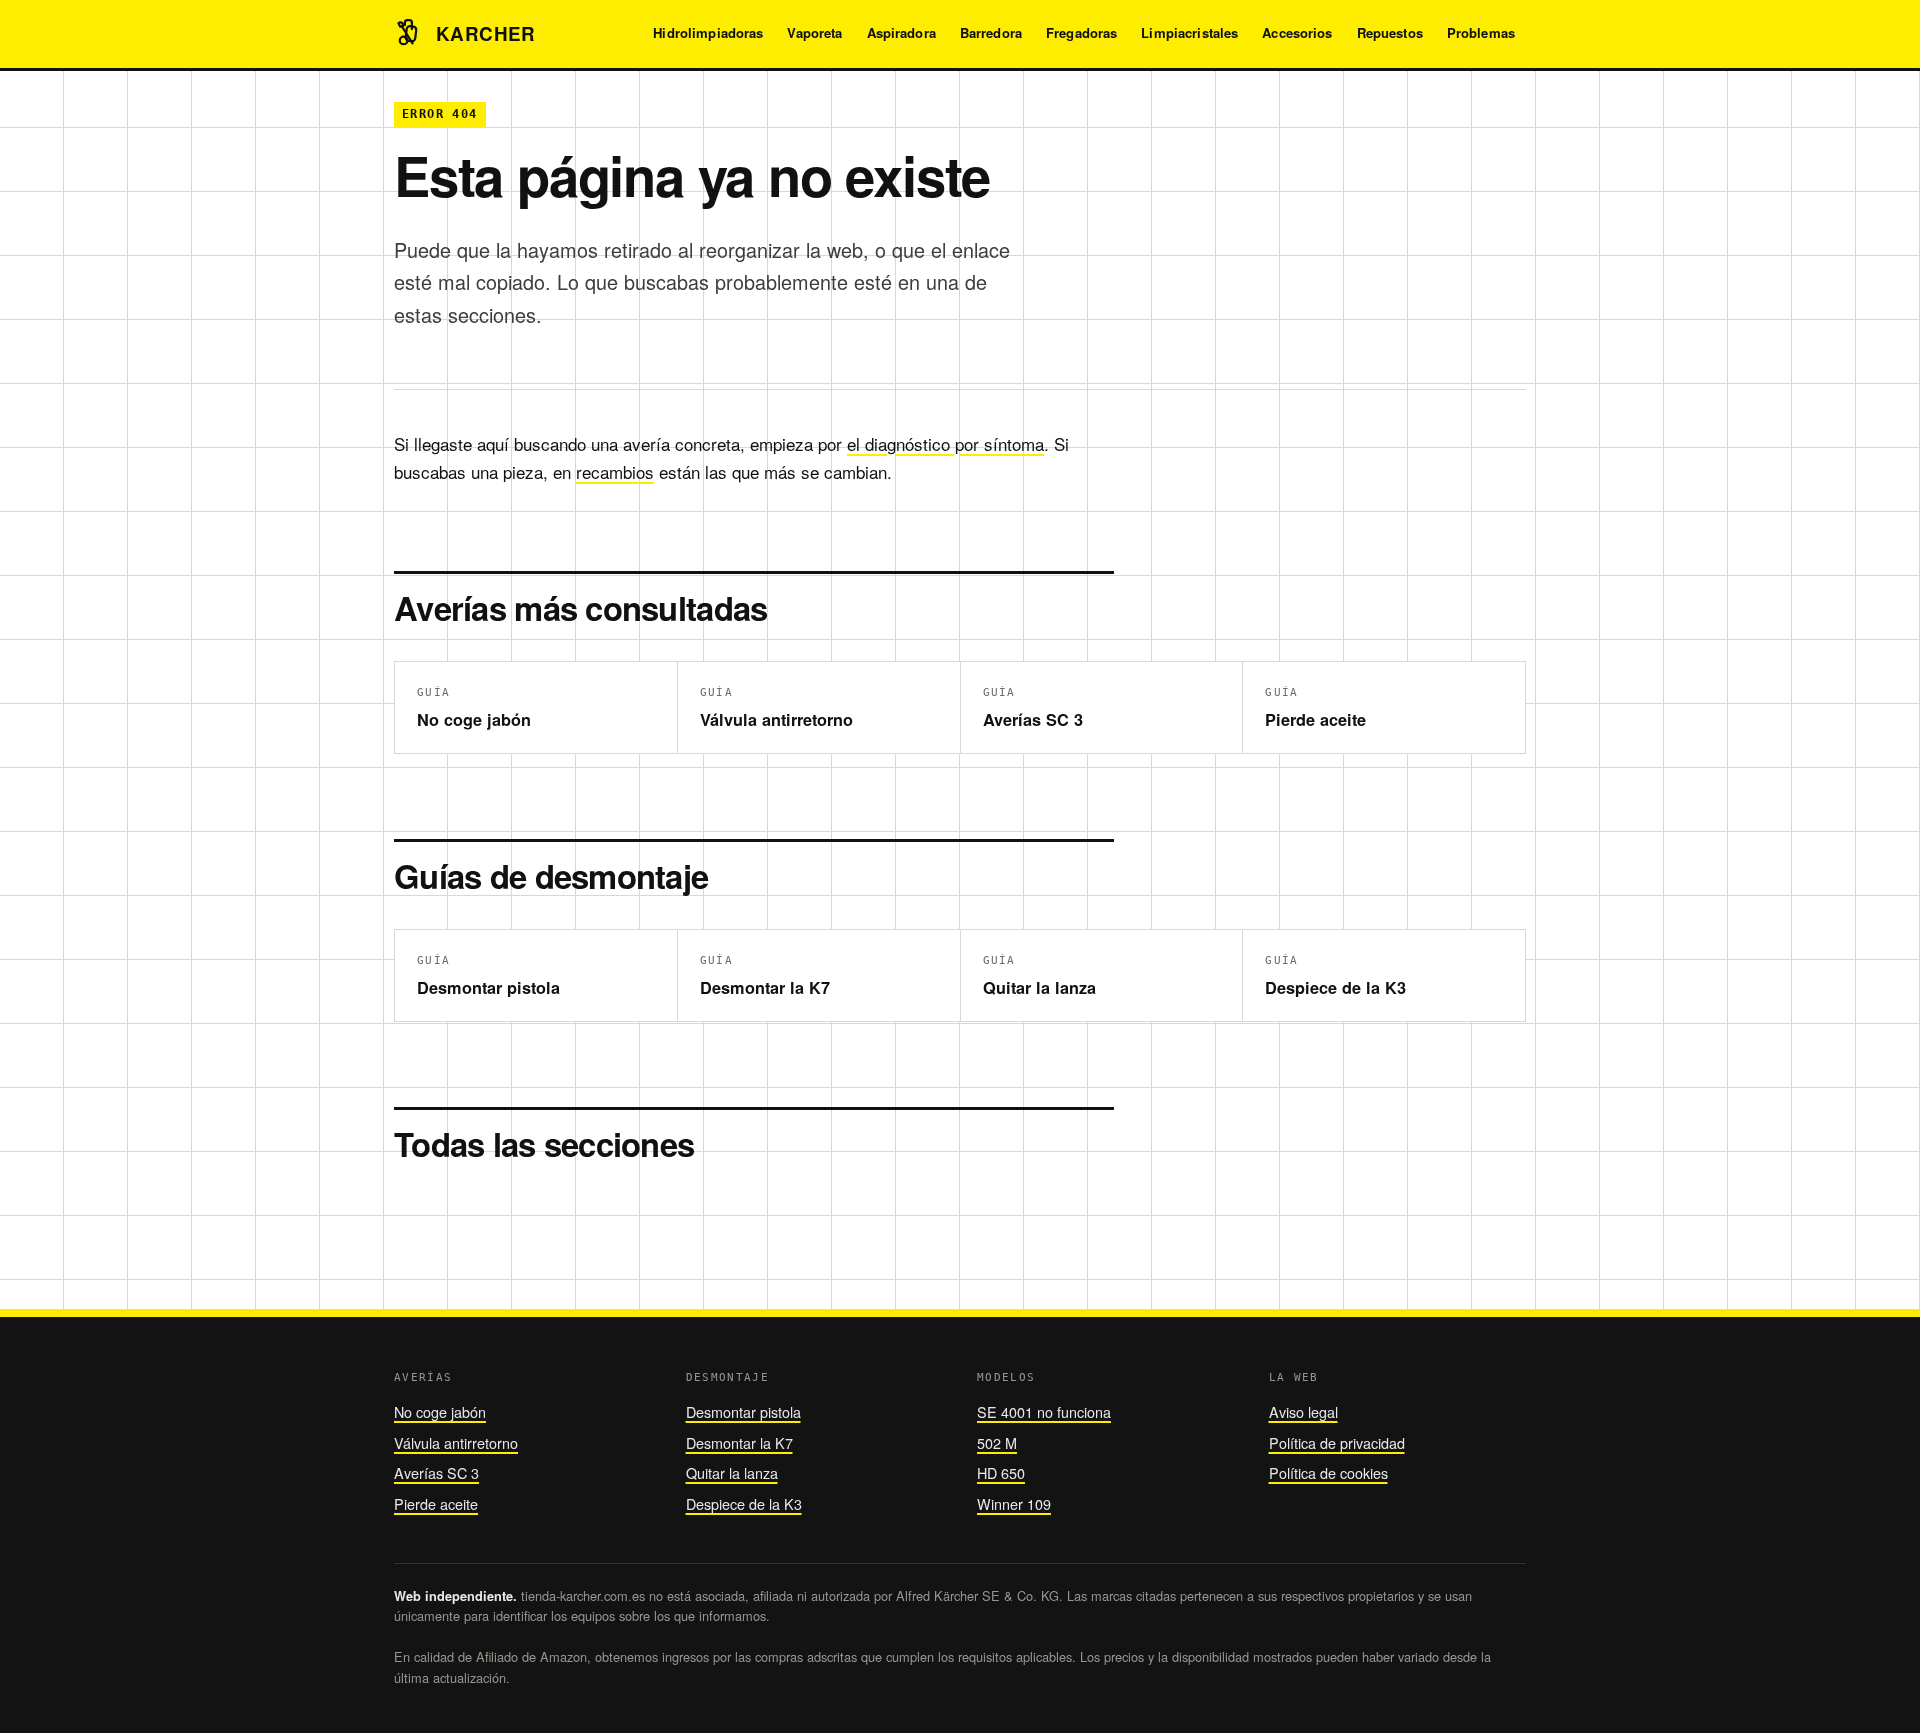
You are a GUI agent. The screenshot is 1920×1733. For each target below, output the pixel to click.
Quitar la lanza (732, 1472)
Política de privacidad (1337, 1442)
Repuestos (1390, 32)
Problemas (1481, 32)
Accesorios (1297, 32)
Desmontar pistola (743, 1411)
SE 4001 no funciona (1044, 1411)
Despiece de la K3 (744, 1503)
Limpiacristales (1189, 32)
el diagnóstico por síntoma (945, 443)
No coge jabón (440, 1411)
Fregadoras (1081, 32)
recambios (615, 471)
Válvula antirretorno (456, 1442)
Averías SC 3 (436, 1472)
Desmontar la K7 (739, 1442)
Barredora (991, 32)
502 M (997, 1442)
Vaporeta (814, 32)
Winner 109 (1014, 1503)
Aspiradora (901, 32)
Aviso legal (1303, 1411)
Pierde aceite (436, 1503)
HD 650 (1001, 1472)
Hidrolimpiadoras (708, 32)
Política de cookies (1328, 1472)
